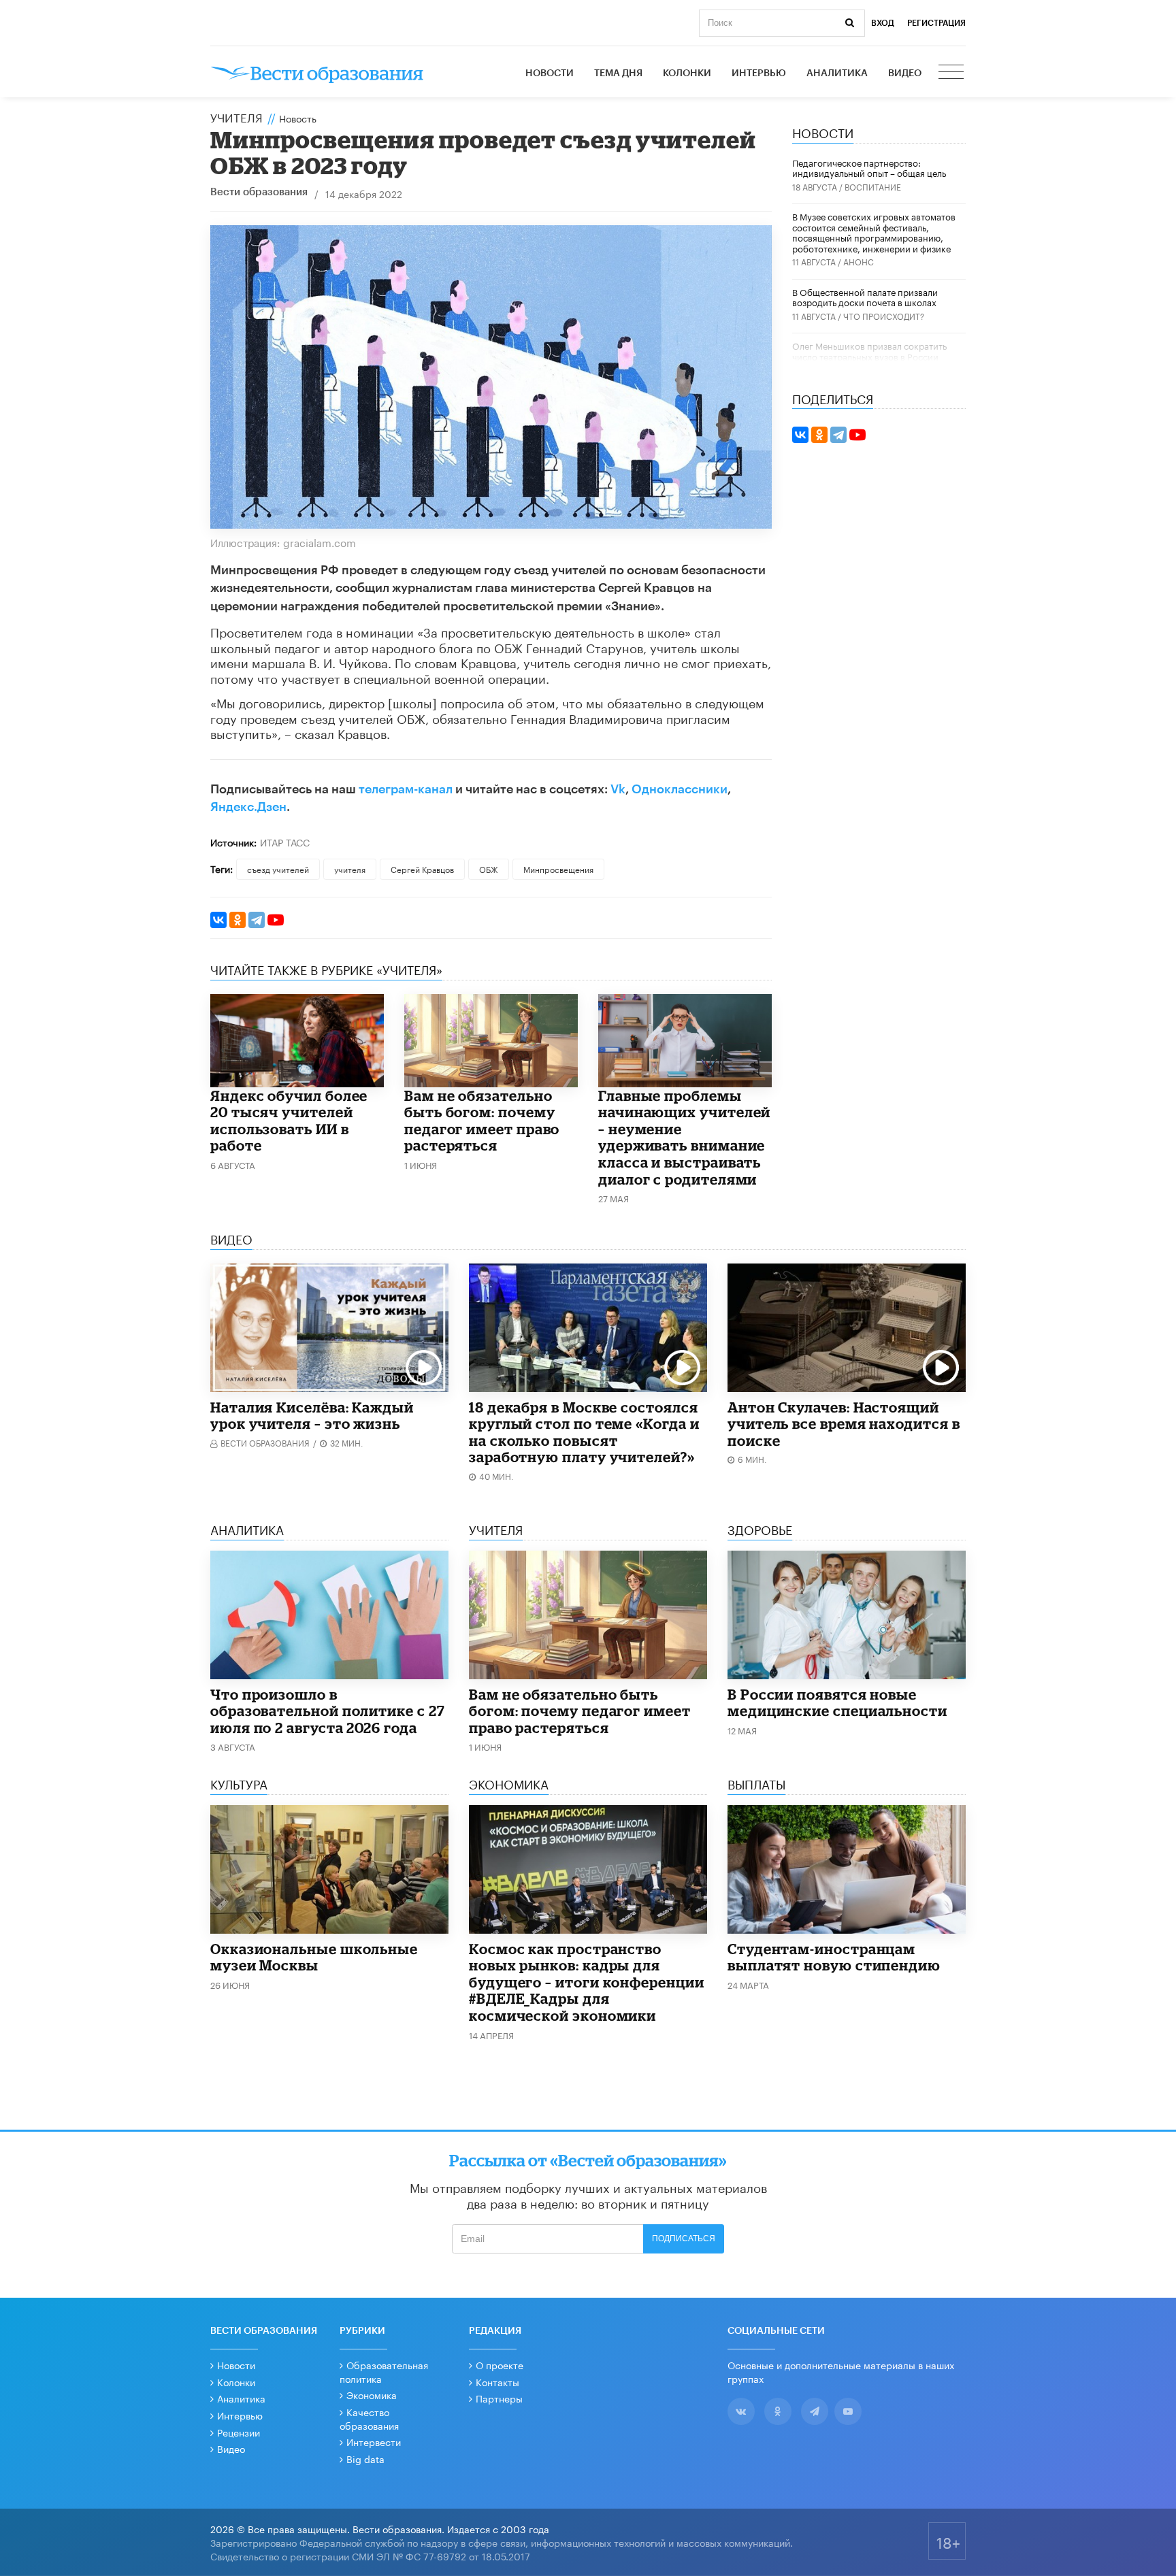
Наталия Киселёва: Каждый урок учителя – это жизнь (312, 1416)
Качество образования (369, 2418)
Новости (550, 73)
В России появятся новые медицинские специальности (837, 1703)
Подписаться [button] (684, 2239)
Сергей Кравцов (422, 869)
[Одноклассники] (238, 920)
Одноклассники (680, 789)
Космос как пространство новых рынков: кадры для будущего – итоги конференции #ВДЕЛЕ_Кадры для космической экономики (587, 1982)
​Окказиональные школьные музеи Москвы (314, 1957)
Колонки (687, 73)
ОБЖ (489, 869)
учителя (350, 869)
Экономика (372, 2394)
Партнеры (499, 2398)
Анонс (859, 261)
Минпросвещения (558, 869)
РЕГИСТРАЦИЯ (936, 23)
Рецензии (239, 2432)
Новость (298, 118)
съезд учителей (278, 869)
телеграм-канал (406, 789)
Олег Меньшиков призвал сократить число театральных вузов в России (869, 350)
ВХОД (883, 23)
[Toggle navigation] (952, 73)
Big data (365, 2458)
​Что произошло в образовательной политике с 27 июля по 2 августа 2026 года (328, 1711)
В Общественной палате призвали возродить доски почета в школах (865, 297)
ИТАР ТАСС (285, 842)
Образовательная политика (384, 2371)
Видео (905, 73)
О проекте (500, 2364)
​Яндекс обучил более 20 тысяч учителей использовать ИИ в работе (289, 1121)
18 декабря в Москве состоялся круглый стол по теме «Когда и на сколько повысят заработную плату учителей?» (584, 1432)
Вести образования (259, 192)
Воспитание (873, 186)
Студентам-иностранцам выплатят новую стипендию (834, 1957)
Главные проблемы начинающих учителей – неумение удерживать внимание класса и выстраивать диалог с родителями (684, 1137)
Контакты (497, 2381)
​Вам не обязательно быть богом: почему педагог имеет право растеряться (482, 1121)
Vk (618, 789)
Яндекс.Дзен (248, 807)
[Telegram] (257, 920)
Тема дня (618, 73)
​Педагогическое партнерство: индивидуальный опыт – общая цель (869, 167)
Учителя (236, 116)
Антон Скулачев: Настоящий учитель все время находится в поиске (844, 1424)
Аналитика (837, 73)
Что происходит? (884, 315)
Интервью (759, 73)
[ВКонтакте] (218, 920)
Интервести (374, 2441)
